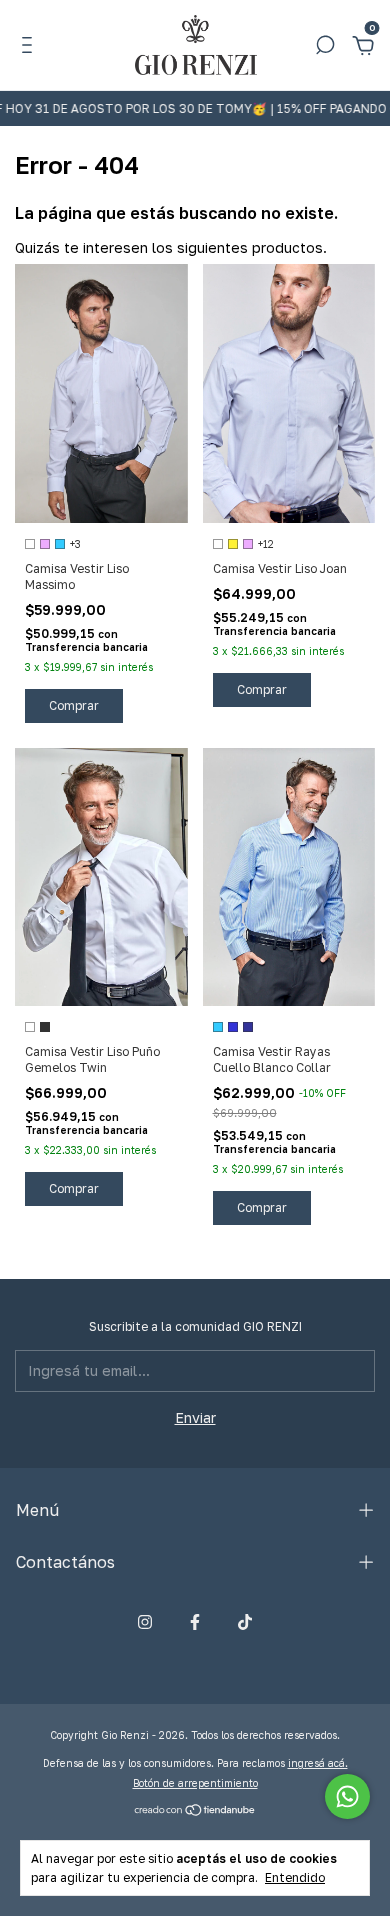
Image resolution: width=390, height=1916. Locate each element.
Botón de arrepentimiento (195, 1783)
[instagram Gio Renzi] (145, 1622)
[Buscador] (325, 47)
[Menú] (30, 47)
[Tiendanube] (195, 1810)
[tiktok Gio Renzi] (245, 1622)
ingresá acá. (318, 1763)
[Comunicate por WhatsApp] (347, 1796)
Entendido (295, 1877)
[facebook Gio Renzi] (195, 1622)
